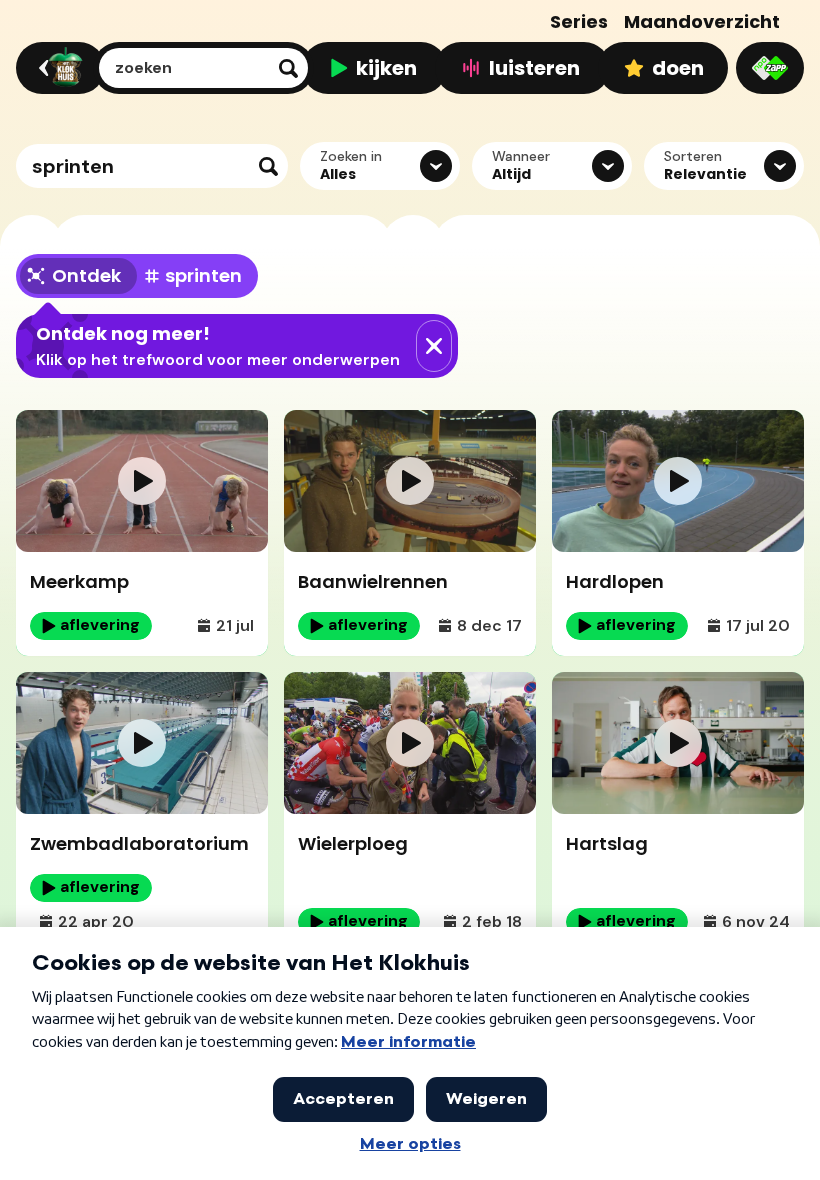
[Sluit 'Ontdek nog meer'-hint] (434, 346)
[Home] (57, 68)
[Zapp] (770, 68)
